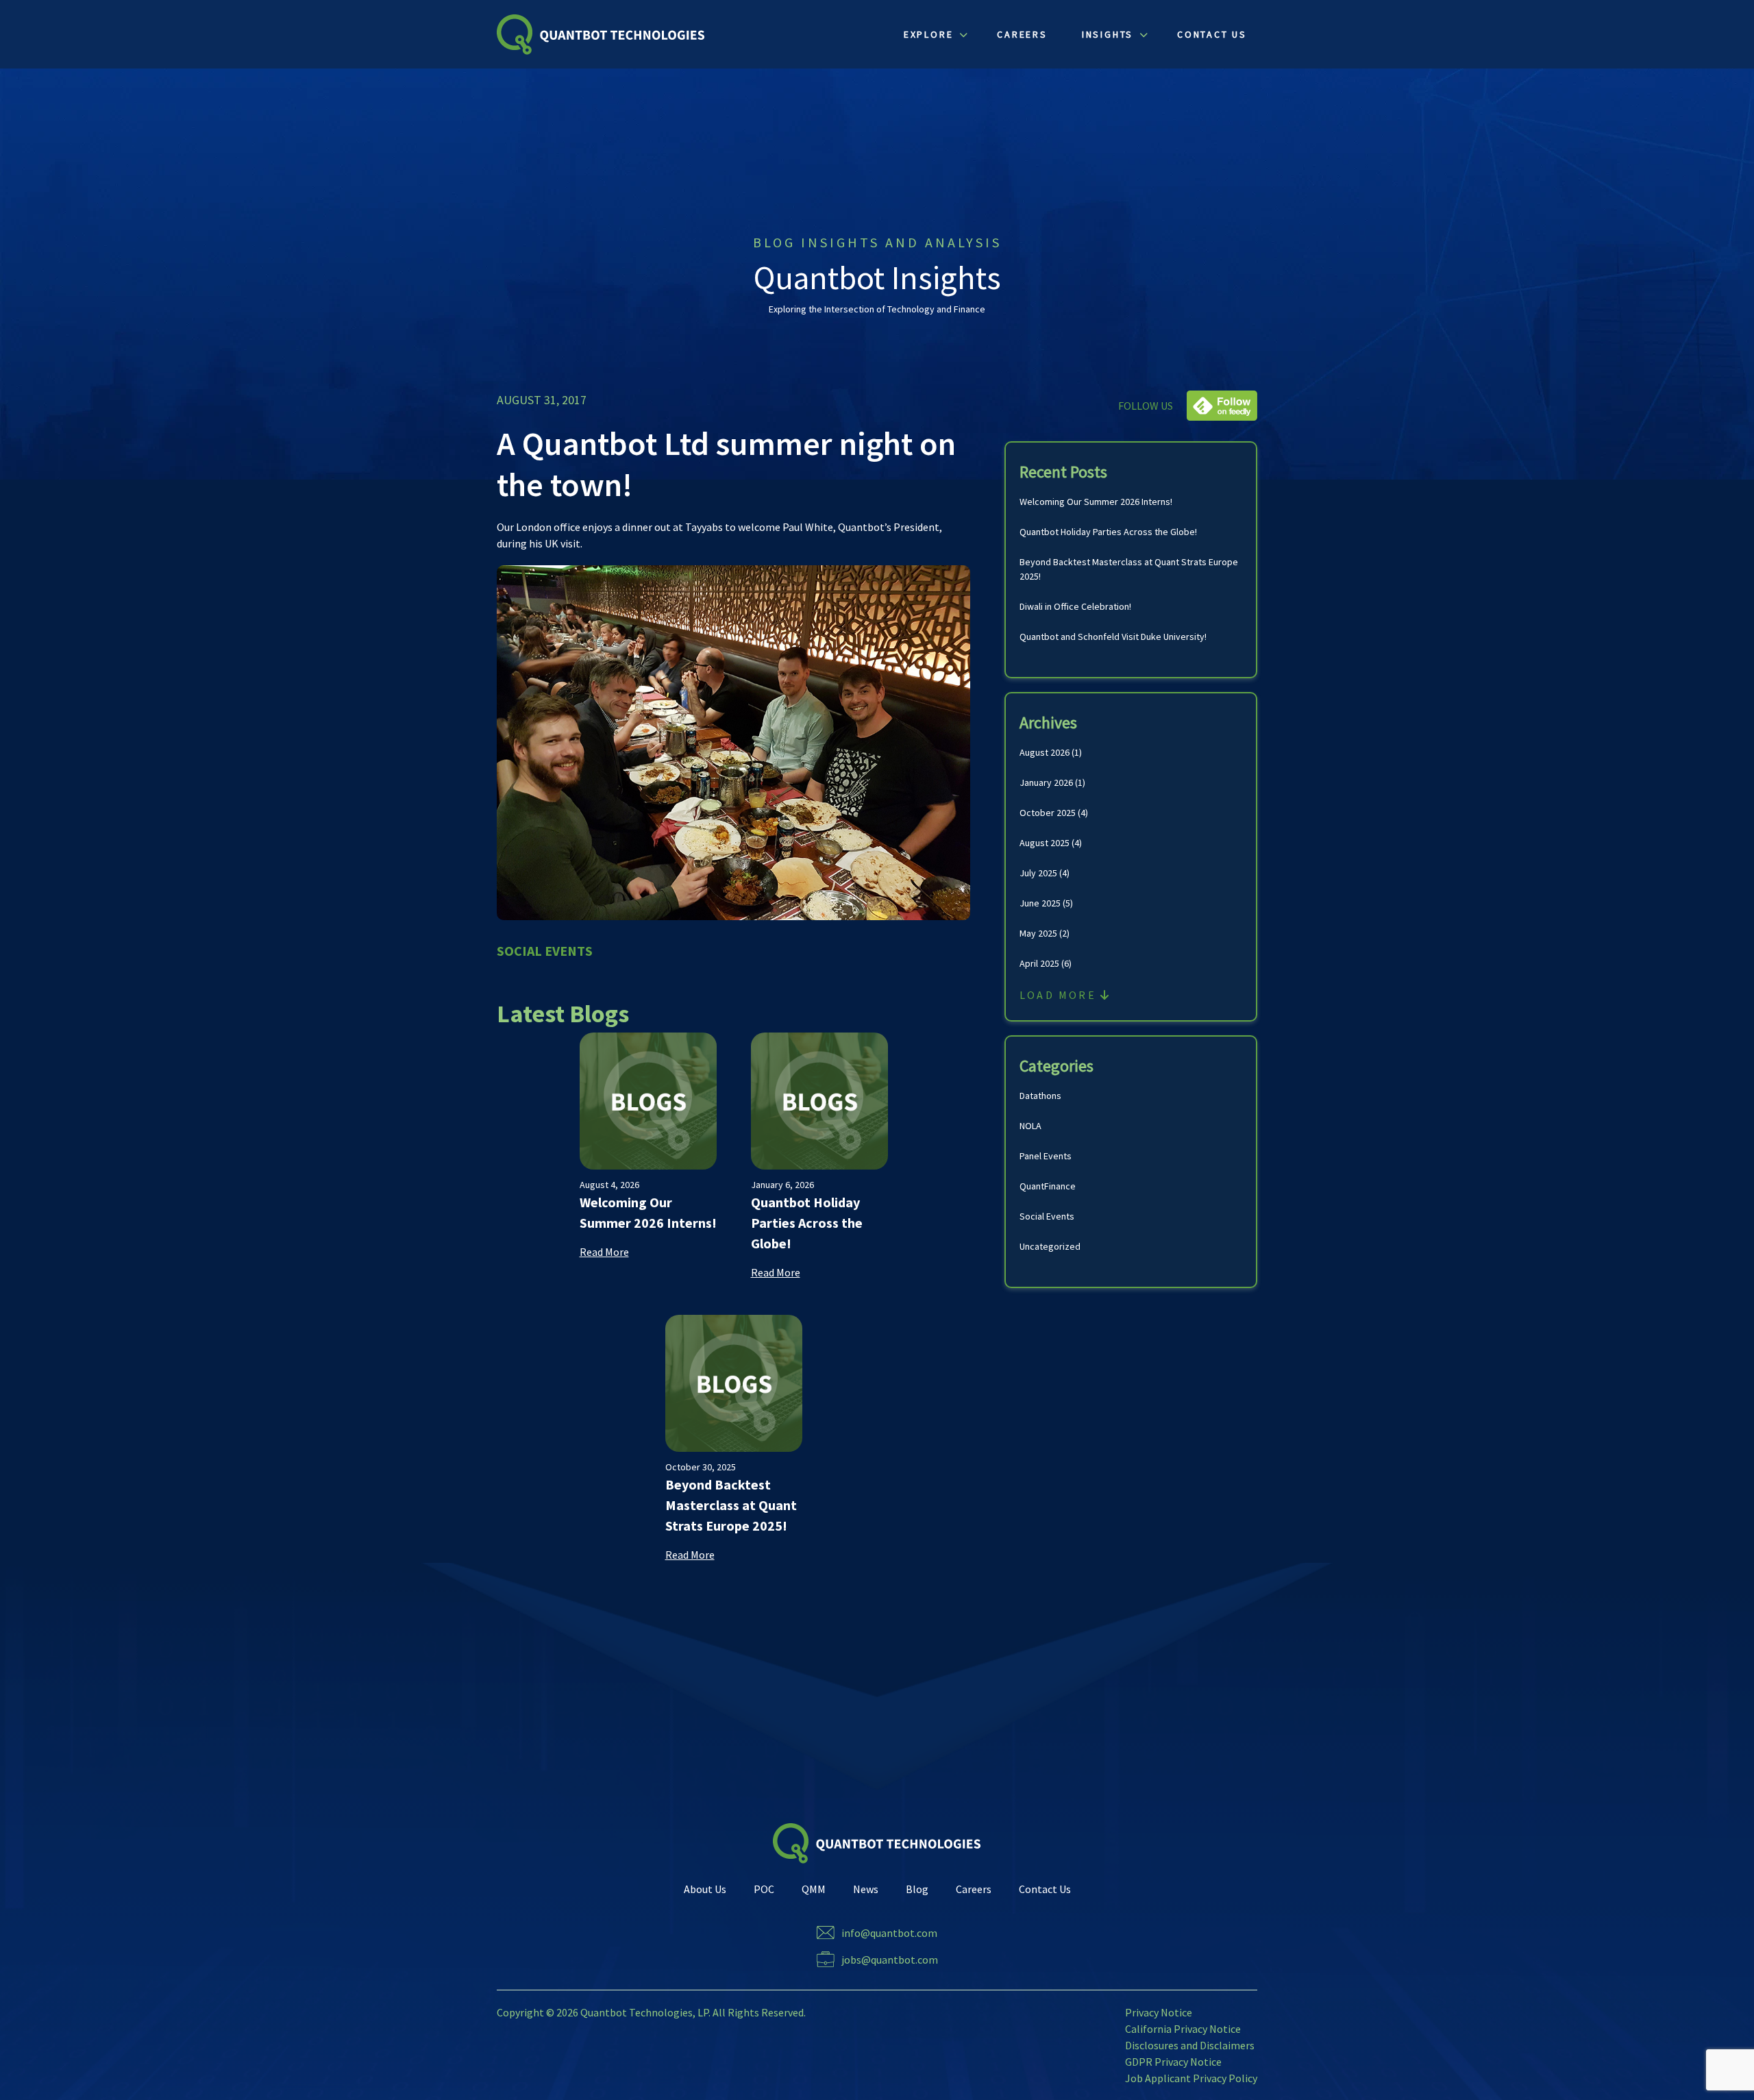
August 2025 (1045, 843)
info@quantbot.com (889, 1933)
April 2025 (1039, 963)
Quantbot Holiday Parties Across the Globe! (1108, 532)
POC (764, 1889)
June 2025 (1040, 903)
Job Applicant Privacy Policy (1191, 2078)
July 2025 (1038, 873)
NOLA (1030, 1126)
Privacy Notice (1159, 2012)
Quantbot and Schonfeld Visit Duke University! (1113, 637)
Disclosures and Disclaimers (1190, 2045)
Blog (917, 1889)
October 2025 (1048, 813)
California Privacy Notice (1183, 2029)
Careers (974, 1889)
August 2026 (1045, 752)
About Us (705, 1889)
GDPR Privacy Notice (1173, 2062)
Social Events (1047, 1216)
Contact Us (1045, 1889)
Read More (604, 1252)
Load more (1060, 995)
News (866, 1889)
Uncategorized (1050, 1246)
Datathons (1040, 1096)
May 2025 (1038, 933)
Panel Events (1046, 1156)
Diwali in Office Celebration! (1075, 606)
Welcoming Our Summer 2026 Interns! (1096, 502)
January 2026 (1046, 782)
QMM (814, 1889)
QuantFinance (1048, 1186)
